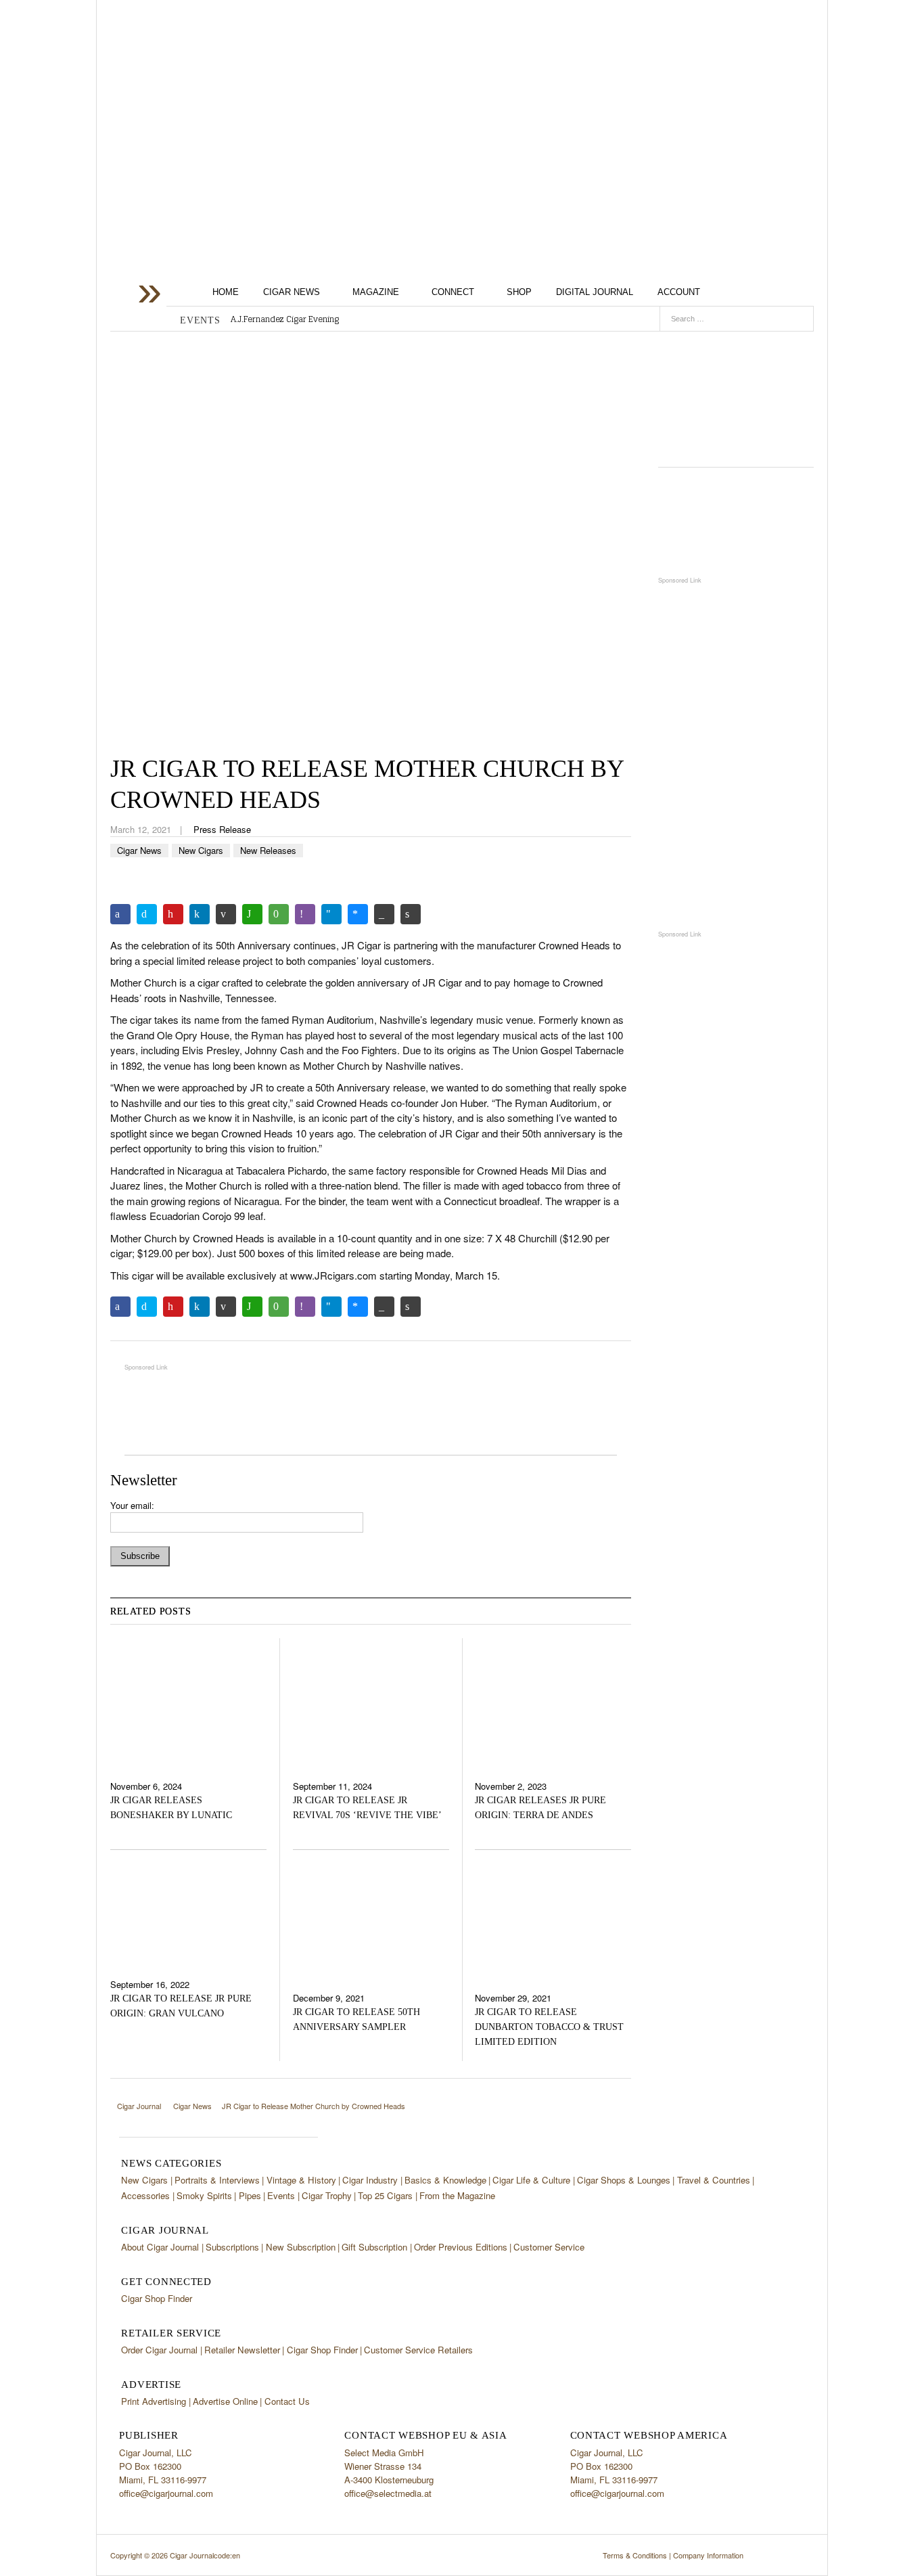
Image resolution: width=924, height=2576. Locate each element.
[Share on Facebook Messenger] (358, 914)
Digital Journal (595, 292)
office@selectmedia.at (388, 2493)
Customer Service (549, 2247)
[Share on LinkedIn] (200, 914)
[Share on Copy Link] (384, 914)
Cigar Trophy (327, 2195)
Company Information (708, 2555)
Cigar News (292, 292)
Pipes (250, 2195)
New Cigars (201, 850)
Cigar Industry (370, 2180)
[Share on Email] (226, 914)
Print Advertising (154, 2401)
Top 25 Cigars (385, 2195)
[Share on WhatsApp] (252, 914)
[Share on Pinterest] (173, 914)
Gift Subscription (374, 2247)
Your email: (132, 1505)
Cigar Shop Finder (157, 2298)
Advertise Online (225, 2401)
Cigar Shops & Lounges (624, 2180)
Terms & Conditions (635, 2555)
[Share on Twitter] (147, 914)
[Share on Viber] (305, 914)
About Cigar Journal (160, 2247)
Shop (519, 292)
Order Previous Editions (461, 2247)
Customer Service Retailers (418, 2350)
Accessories (145, 2195)
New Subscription (301, 2247)
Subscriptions (232, 2247)
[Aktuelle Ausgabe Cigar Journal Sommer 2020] (736, 394)
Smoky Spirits (204, 2195)
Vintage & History (301, 2180)
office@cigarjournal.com (166, 2493)
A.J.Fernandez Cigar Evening (285, 319)
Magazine (376, 292)
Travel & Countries (714, 2180)
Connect (453, 292)
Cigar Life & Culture (531, 2180)
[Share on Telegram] (331, 914)
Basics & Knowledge (445, 2180)
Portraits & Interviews (217, 2180)
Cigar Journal (218, 110)
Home (226, 292)
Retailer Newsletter (242, 2350)
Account (679, 292)
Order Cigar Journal (159, 2350)
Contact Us (287, 2401)
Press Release (222, 829)
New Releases (268, 850)
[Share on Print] (411, 914)
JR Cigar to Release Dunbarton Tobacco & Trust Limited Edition (549, 2027)
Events (281, 2195)
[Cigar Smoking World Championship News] (736, 521)
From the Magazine (457, 2195)
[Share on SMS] (279, 914)
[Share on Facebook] (120, 914)
